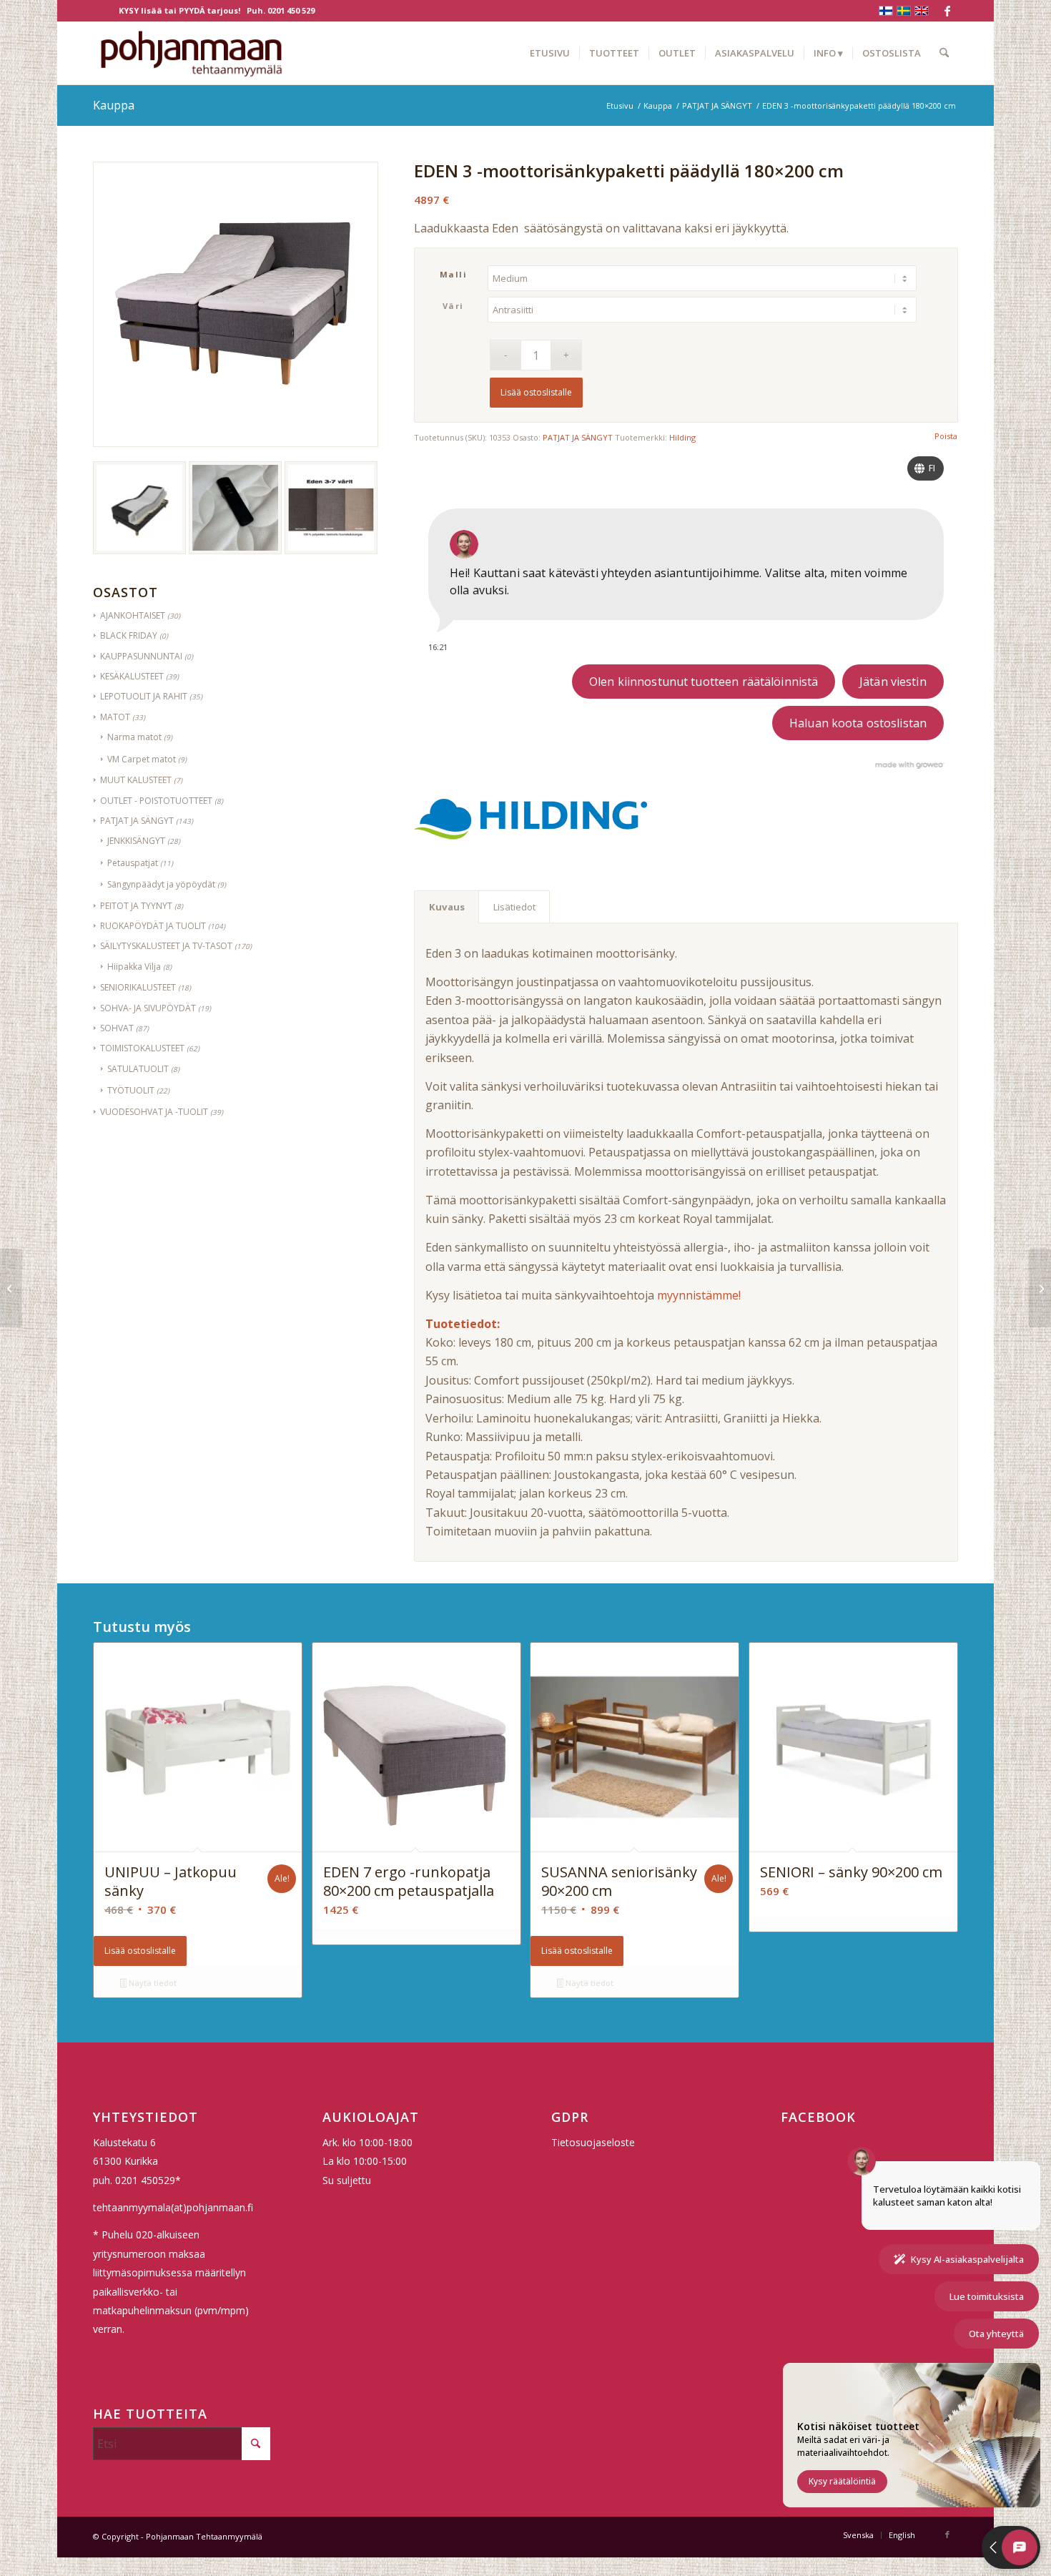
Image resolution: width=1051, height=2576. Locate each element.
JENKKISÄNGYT (136, 841)
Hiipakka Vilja (134, 967)
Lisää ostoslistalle (536, 392)
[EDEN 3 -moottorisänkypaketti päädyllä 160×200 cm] (11, 1288)
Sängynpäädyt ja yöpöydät (161, 884)
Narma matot (134, 737)
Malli (454, 274)
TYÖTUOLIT (131, 1090)
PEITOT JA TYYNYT (136, 906)
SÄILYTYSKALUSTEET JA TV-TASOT (166, 946)
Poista (946, 436)
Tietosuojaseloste (593, 2142)
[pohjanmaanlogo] (191, 53)
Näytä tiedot (152, 1983)
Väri (453, 306)
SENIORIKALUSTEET (138, 987)
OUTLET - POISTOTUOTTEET (156, 801)
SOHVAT (117, 1028)
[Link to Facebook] (947, 11)
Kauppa (114, 105)
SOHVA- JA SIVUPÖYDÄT (148, 1008)
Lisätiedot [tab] (514, 907)
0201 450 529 (291, 10)
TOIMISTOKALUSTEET (142, 1048)
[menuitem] (550, 53)
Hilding (682, 437)
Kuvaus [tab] (447, 907)
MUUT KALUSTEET (136, 780)
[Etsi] (944, 53)
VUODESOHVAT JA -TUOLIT (154, 1112)
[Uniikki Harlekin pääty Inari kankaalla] (1040, 1288)
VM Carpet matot (142, 759)
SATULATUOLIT (138, 1069)
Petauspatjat (133, 863)
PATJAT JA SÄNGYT (137, 821)
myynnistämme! (697, 1295)
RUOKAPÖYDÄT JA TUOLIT (153, 926)
